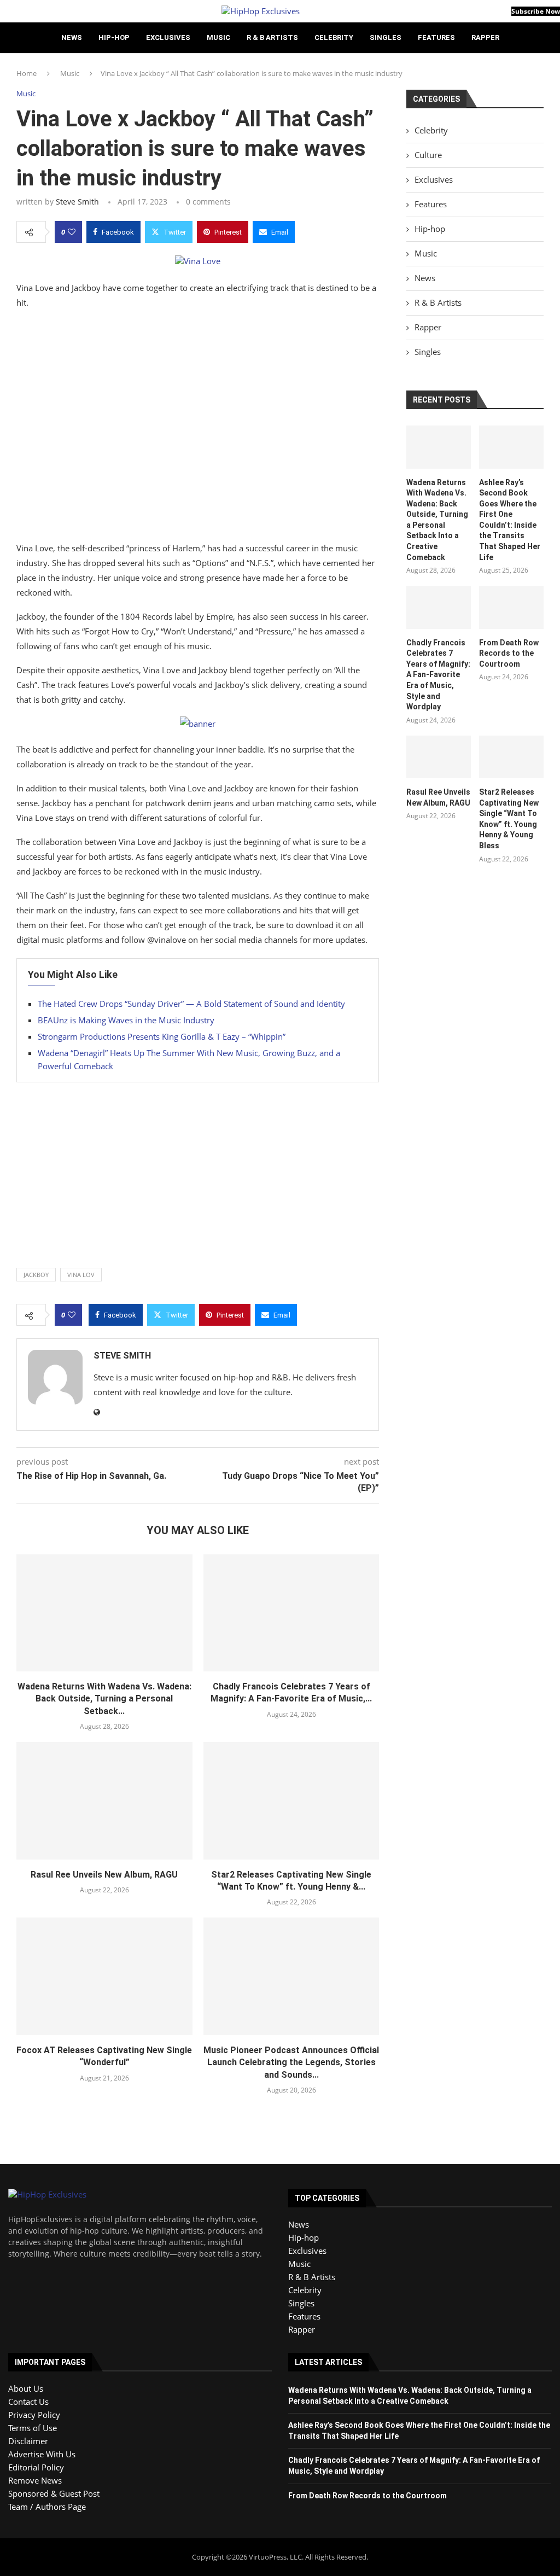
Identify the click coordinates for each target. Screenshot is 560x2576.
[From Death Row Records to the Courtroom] (511, 607)
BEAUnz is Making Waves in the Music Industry (126, 1020)
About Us (26, 2388)
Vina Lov (81, 1275)
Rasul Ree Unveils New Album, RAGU (104, 1875)
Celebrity (334, 37)
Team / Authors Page (47, 2507)
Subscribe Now (536, 11)
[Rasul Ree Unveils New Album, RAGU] (104, 1800)
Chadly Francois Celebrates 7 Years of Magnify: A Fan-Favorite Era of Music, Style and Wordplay (438, 675)
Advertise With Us (42, 2454)
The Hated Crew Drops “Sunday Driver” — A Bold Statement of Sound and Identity (191, 1004)
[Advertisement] (198, 428)
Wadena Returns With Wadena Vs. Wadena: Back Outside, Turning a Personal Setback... (104, 1699)
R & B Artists (272, 37)
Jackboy (36, 1275)
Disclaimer (28, 2441)
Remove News (35, 2480)
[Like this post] (72, 232)
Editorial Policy (36, 2467)
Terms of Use (33, 2428)
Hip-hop (114, 37)
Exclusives (168, 37)
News (72, 37)
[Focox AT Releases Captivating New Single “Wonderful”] (104, 1976)
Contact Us (28, 2402)
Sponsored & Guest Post (54, 2493)
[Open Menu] (3, 11)
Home (27, 73)
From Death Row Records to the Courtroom (509, 653)
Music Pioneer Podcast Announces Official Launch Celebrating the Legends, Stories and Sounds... (291, 2062)
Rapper (485, 37)
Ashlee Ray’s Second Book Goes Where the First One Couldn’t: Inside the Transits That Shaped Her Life (510, 520)
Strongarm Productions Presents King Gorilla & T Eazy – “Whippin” (162, 1036)
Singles (386, 37)
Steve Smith (77, 202)
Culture (428, 155)
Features (436, 37)
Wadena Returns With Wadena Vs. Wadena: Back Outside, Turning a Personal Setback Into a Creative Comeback (437, 520)
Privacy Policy (34, 2415)
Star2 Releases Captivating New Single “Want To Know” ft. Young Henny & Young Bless (509, 819)
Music (218, 37)
